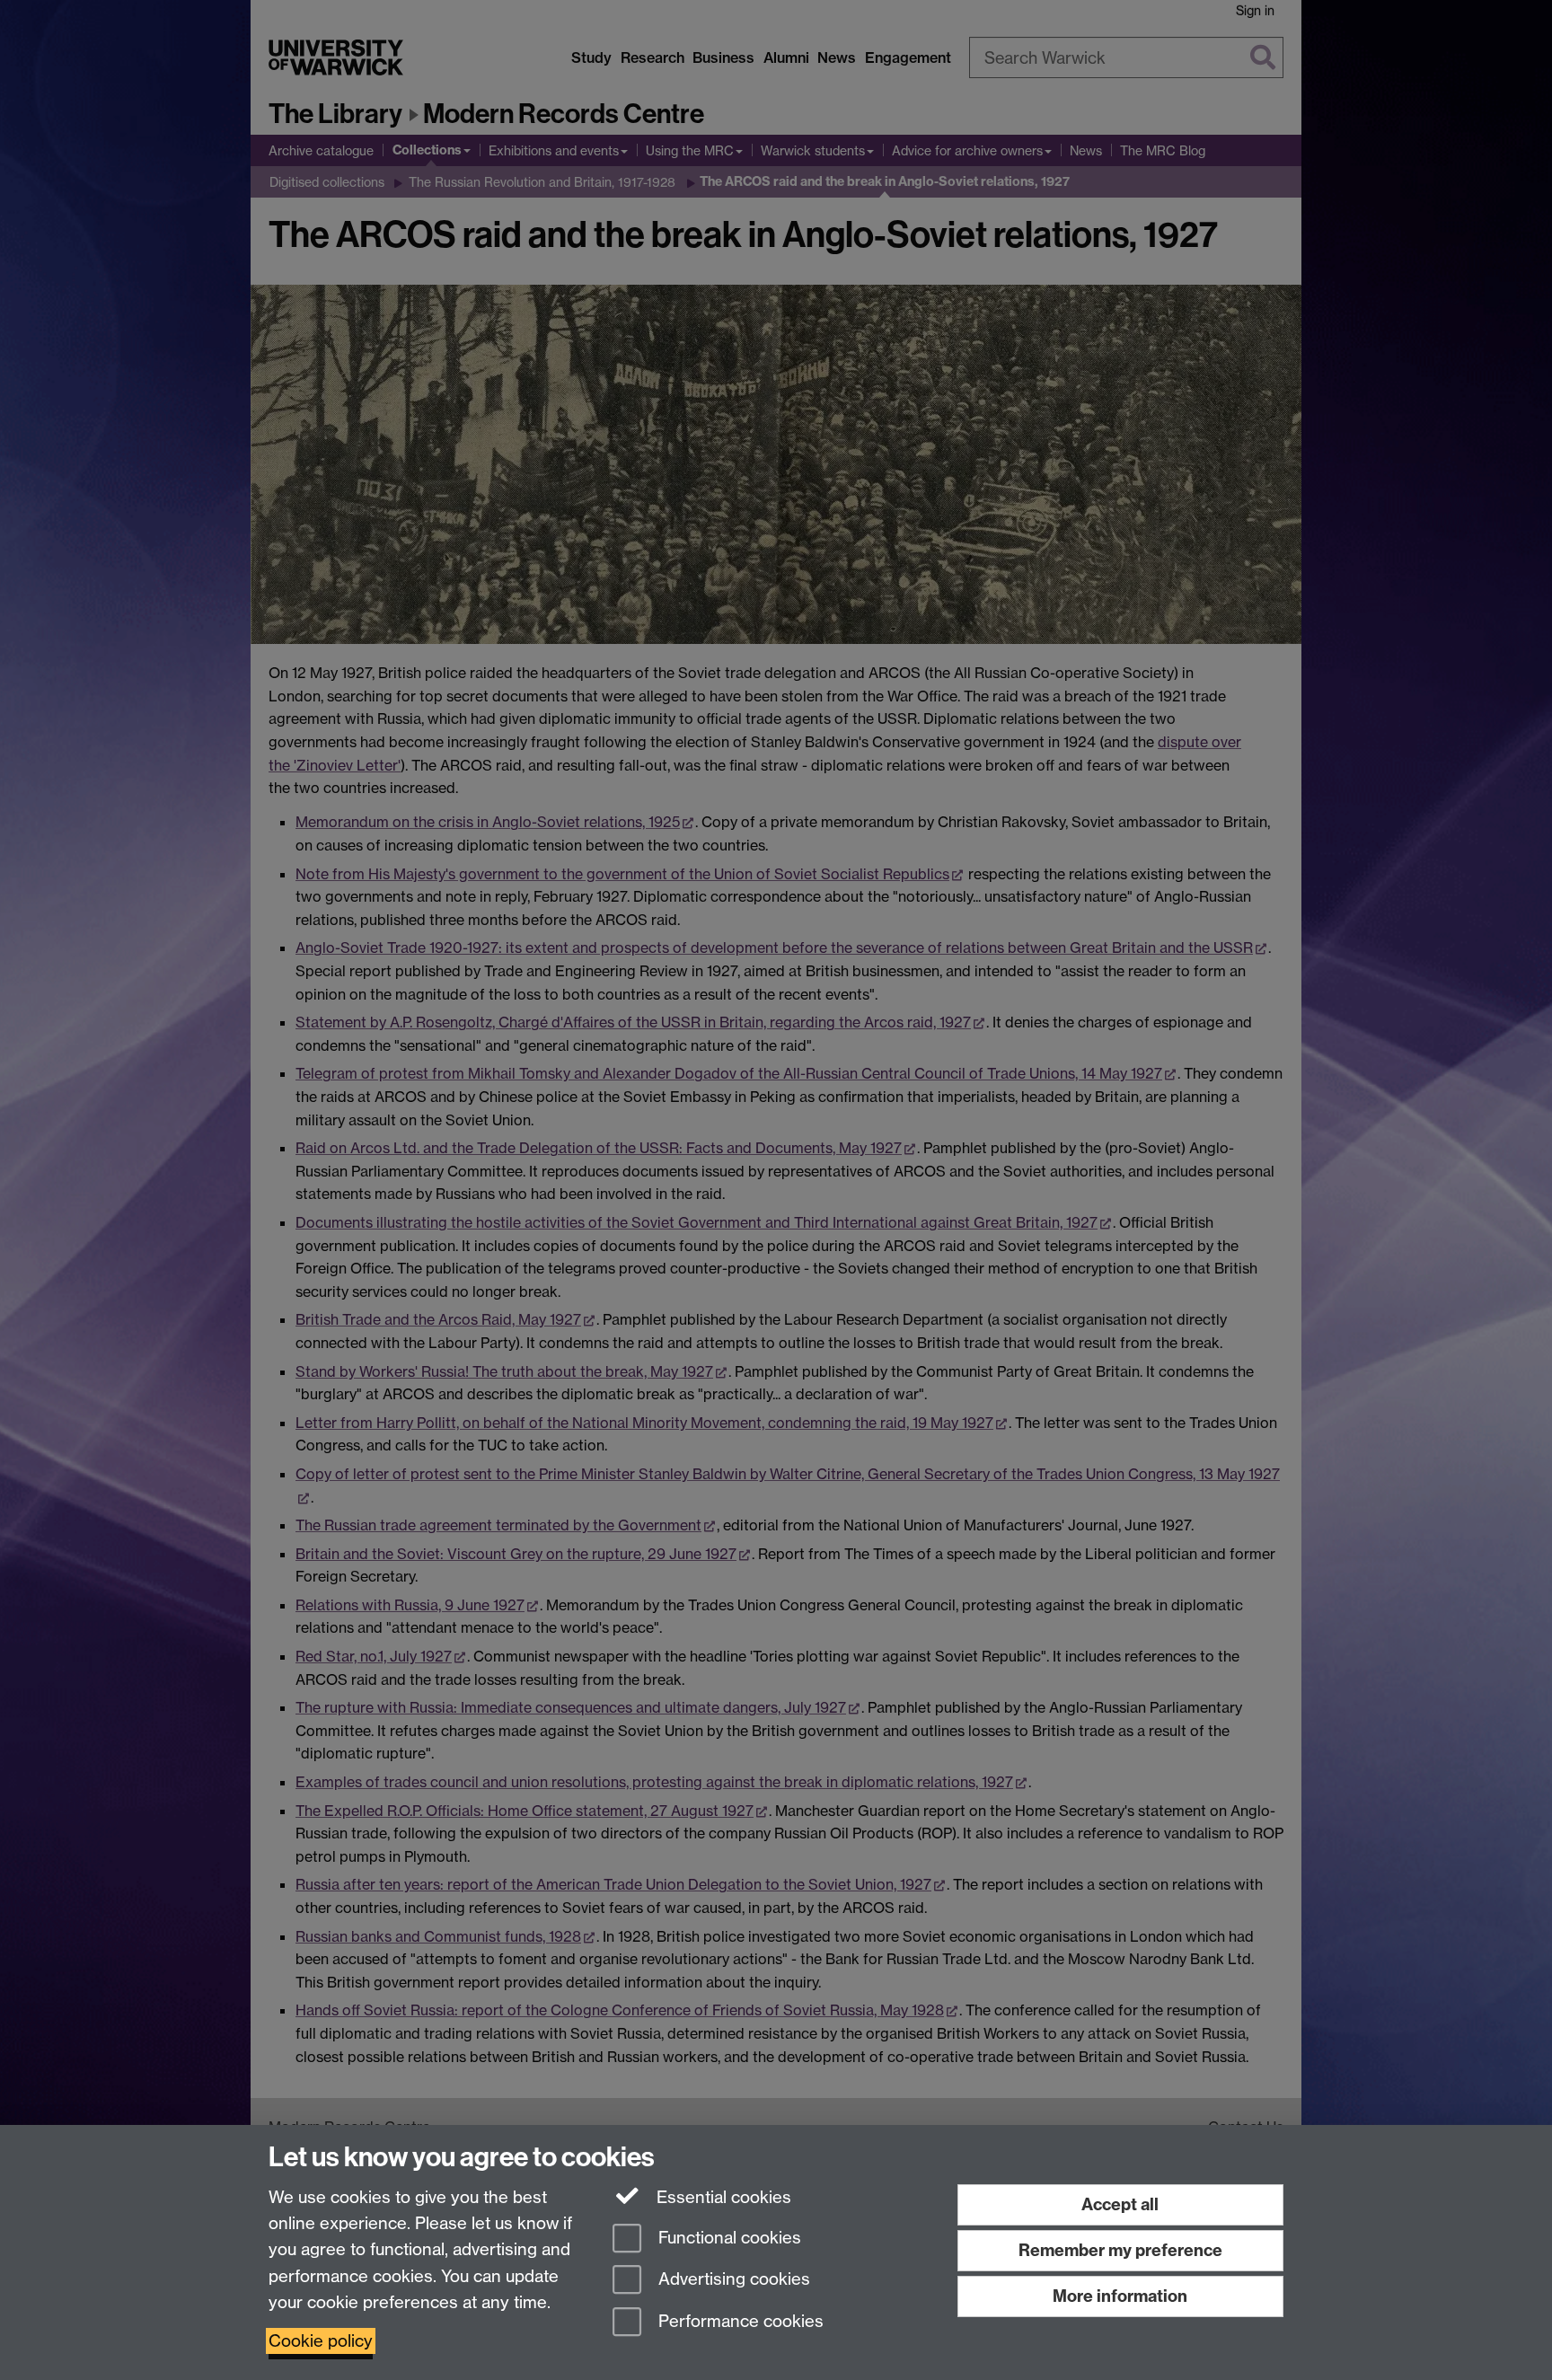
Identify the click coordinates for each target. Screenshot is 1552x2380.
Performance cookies (739, 2322)
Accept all (1120, 2204)
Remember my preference (1120, 2250)
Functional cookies (727, 2238)
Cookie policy (321, 2341)
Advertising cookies (732, 2280)
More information (1120, 2296)
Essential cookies (722, 2197)
